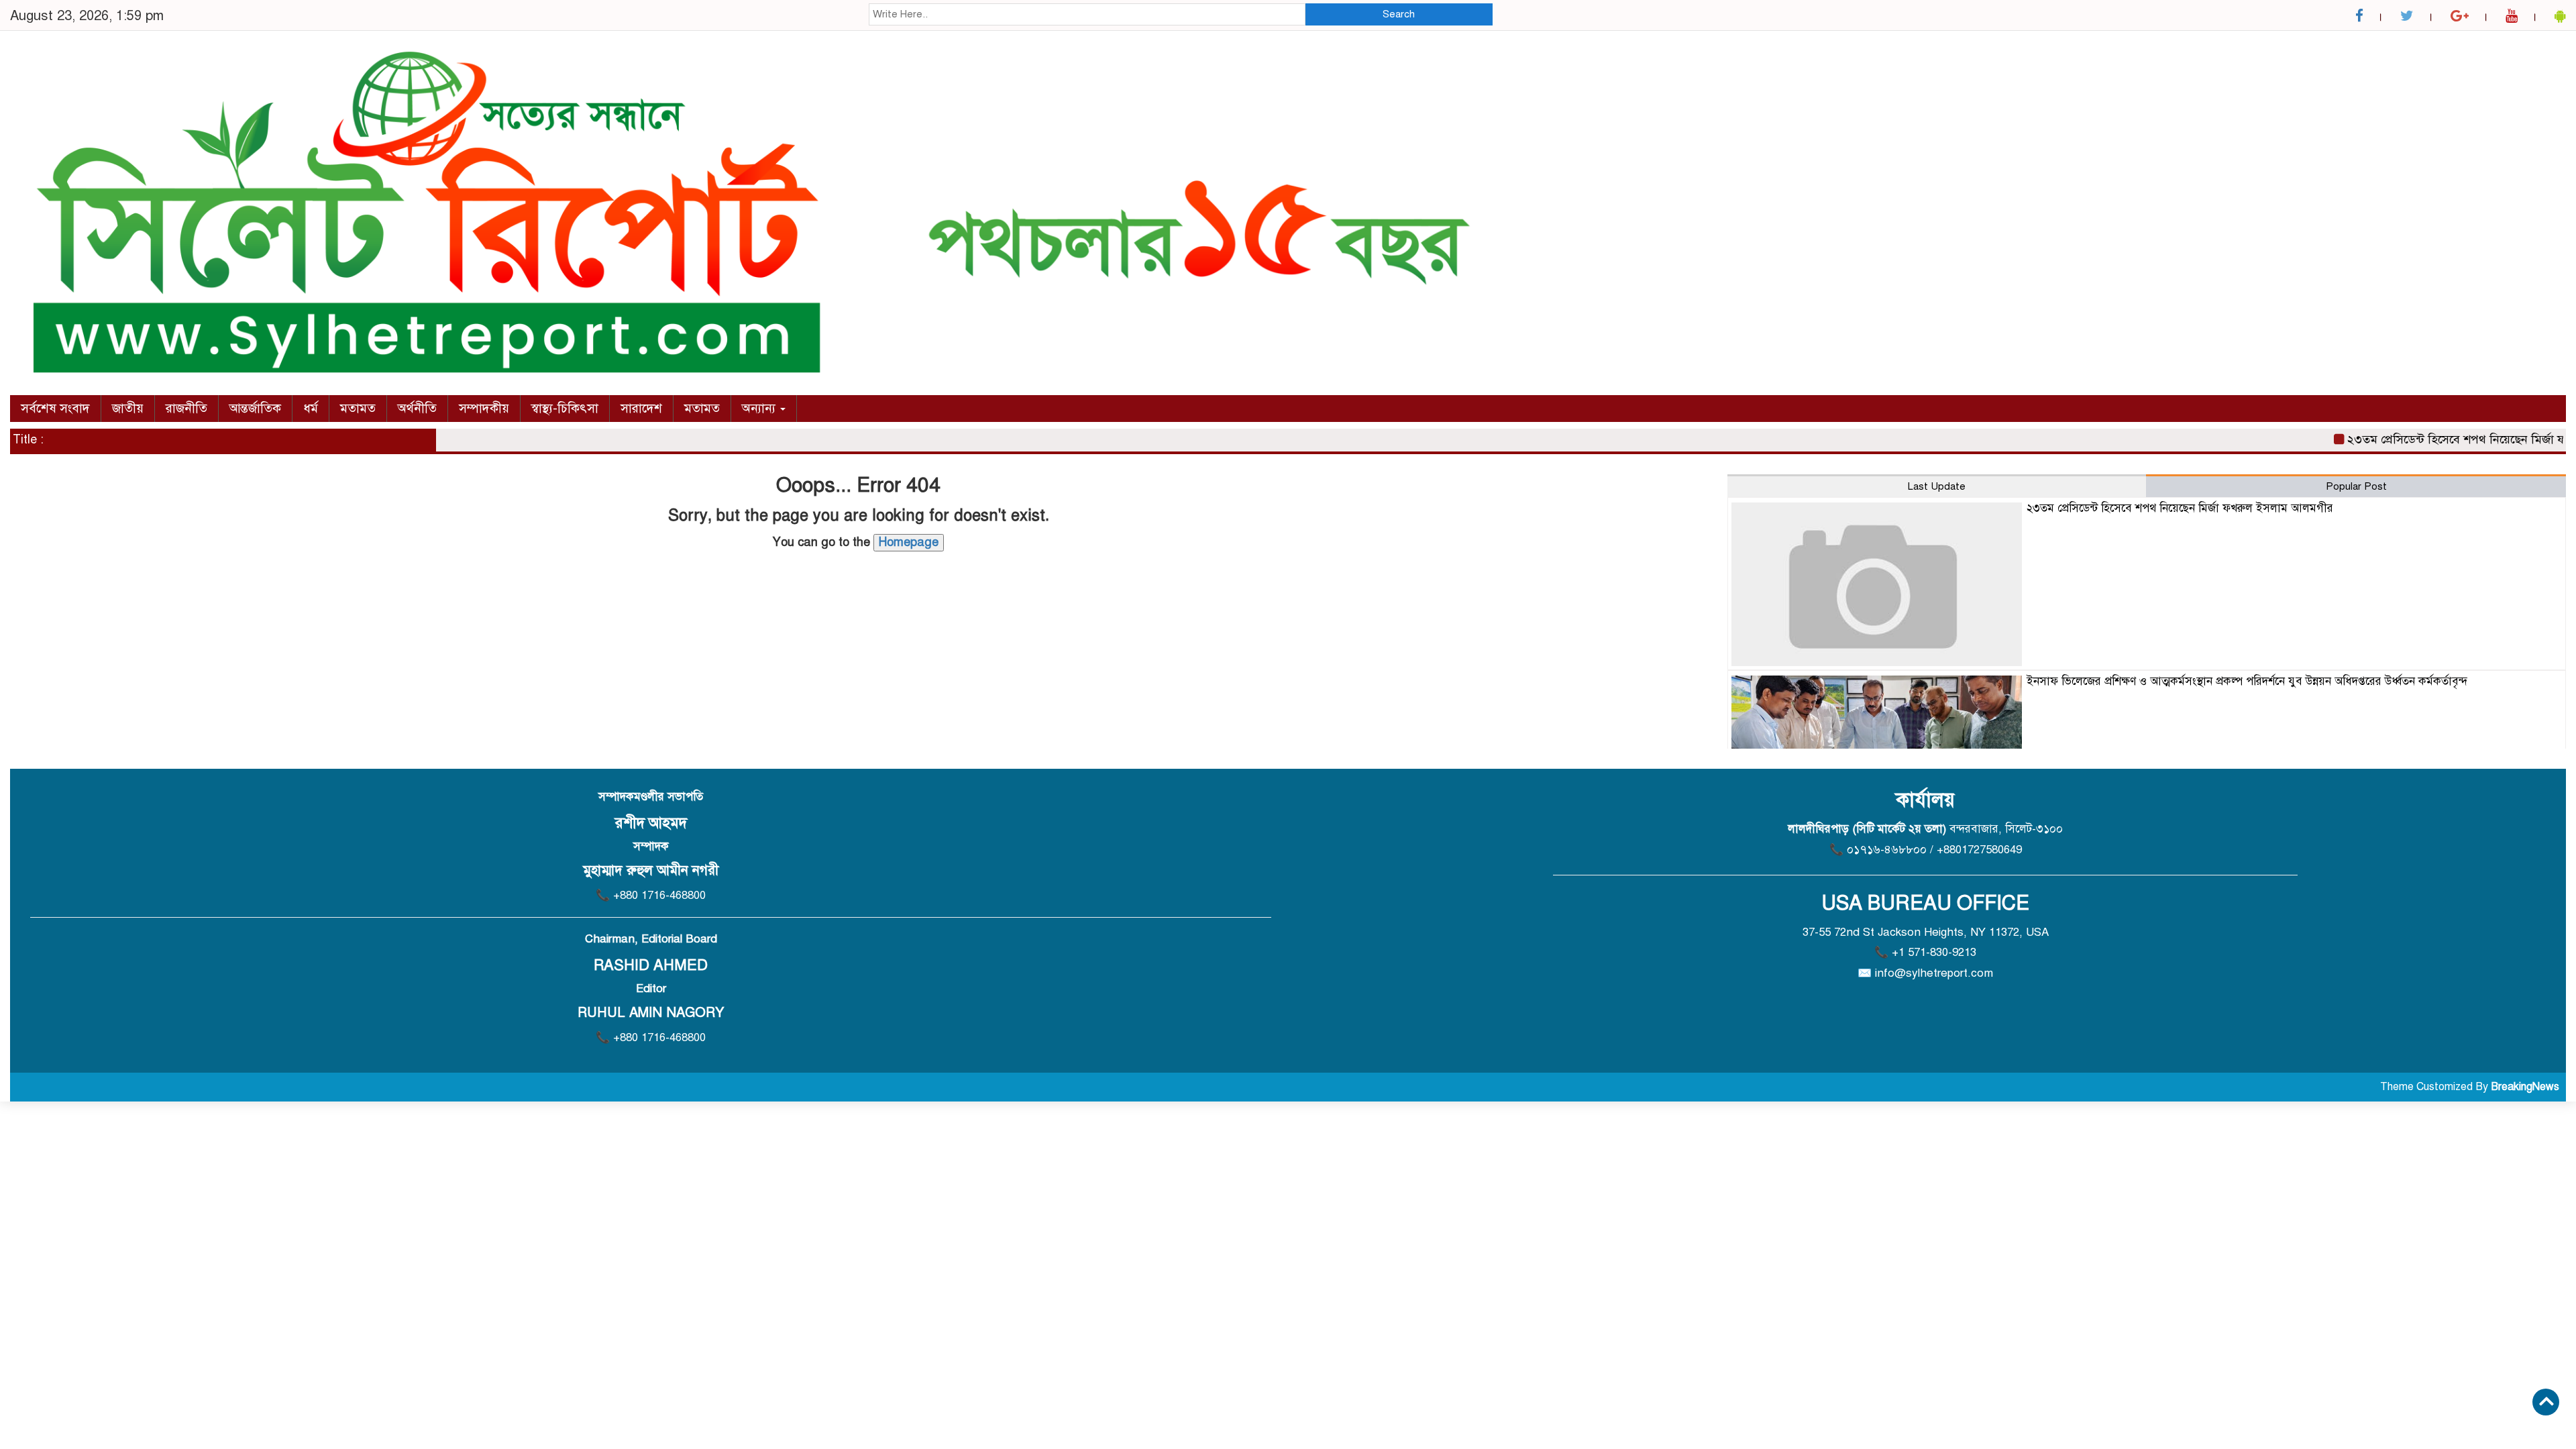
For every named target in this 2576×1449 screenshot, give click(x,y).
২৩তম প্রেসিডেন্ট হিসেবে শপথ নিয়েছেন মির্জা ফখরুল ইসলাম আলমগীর (2180, 508)
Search (1399, 14)
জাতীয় (128, 408)
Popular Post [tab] (2356, 486)
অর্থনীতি (417, 408)
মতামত (358, 408)
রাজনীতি (186, 408)
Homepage (909, 542)
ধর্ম (311, 408)
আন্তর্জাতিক (255, 408)
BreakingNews (2525, 1087)
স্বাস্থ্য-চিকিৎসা (565, 408)
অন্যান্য (760, 408)
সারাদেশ (641, 408)
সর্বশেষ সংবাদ (55, 408)
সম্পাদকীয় (484, 408)
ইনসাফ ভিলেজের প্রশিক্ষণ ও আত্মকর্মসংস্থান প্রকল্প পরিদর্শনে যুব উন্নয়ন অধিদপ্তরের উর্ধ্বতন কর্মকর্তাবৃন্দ (2247, 681)
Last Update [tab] (1937, 486)
